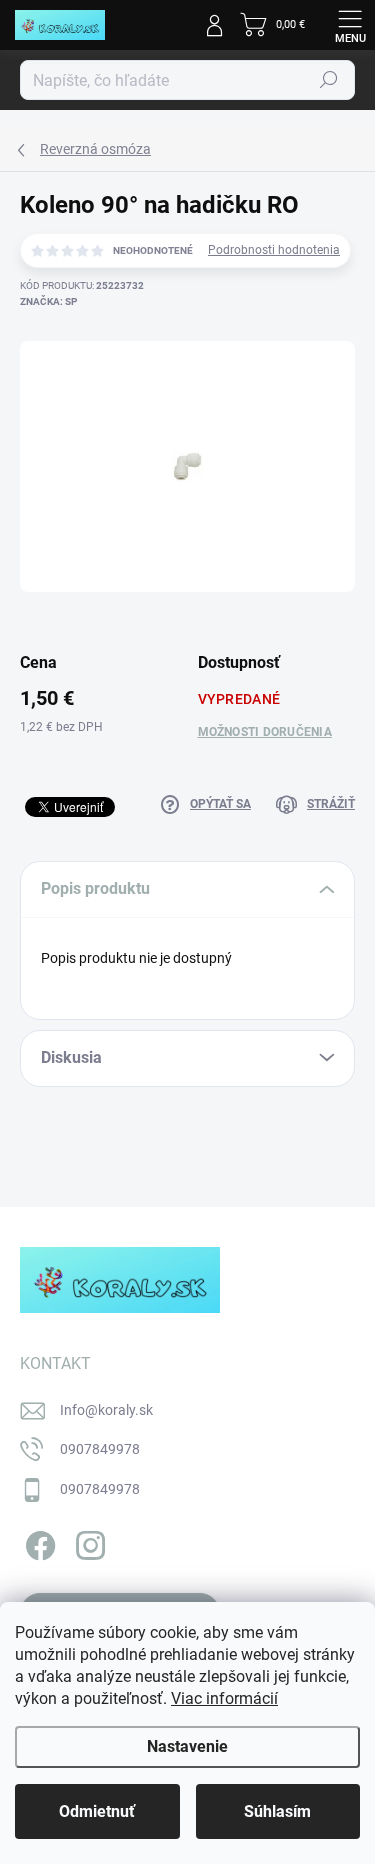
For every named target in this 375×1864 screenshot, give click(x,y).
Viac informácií (224, 1698)
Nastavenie (187, 1746)
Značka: (48, 301)
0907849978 (100, 1449)
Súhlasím (277, 1811)
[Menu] (350, 25)
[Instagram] (87, 1542)
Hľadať (329, 80)
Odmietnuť (97, 1811)
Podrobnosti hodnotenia (274, 250)
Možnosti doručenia (265, 732)
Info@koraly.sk (106, 1410)
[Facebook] (37, 1542)
